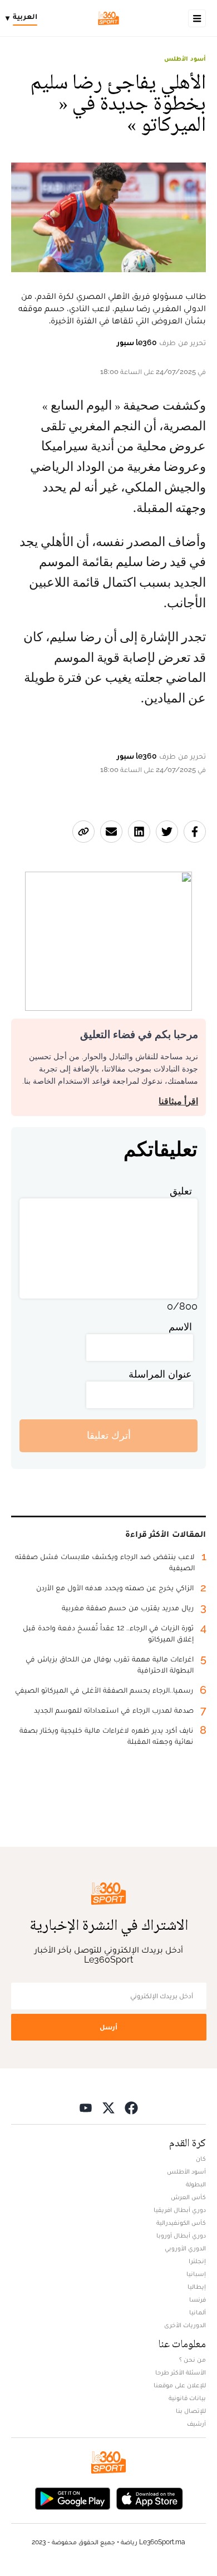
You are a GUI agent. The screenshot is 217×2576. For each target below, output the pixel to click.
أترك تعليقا (109, 1435)
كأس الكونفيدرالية (181, 2223)
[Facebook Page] (131, 2108)
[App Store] (150, 2498)
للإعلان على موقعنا (180, 2385)
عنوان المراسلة (160, 1374)
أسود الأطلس (185, 58)
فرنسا (198, 2299)
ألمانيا (198, 2312)
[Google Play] (72, 2498)
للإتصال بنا (191, 2411)
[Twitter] (108, 2108)
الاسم (180, 1327)
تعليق (181, 1191)
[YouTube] (86, 2108)
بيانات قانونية (187, 2398)
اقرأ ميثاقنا (178, 1101)
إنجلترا (197, 2261)
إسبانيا (196, 2274)
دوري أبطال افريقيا (180, 2210)
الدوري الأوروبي (185, 2248)
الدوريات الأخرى (185, 2325)
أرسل (108, 2027)
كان (201, 2159)
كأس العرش (188, 2197)
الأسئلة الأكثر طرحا (181, 2372)
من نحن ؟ (193, 2359)
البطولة (196, 2184)
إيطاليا (197, 2287)
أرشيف (196, 2423)
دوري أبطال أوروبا (181, 2235)
